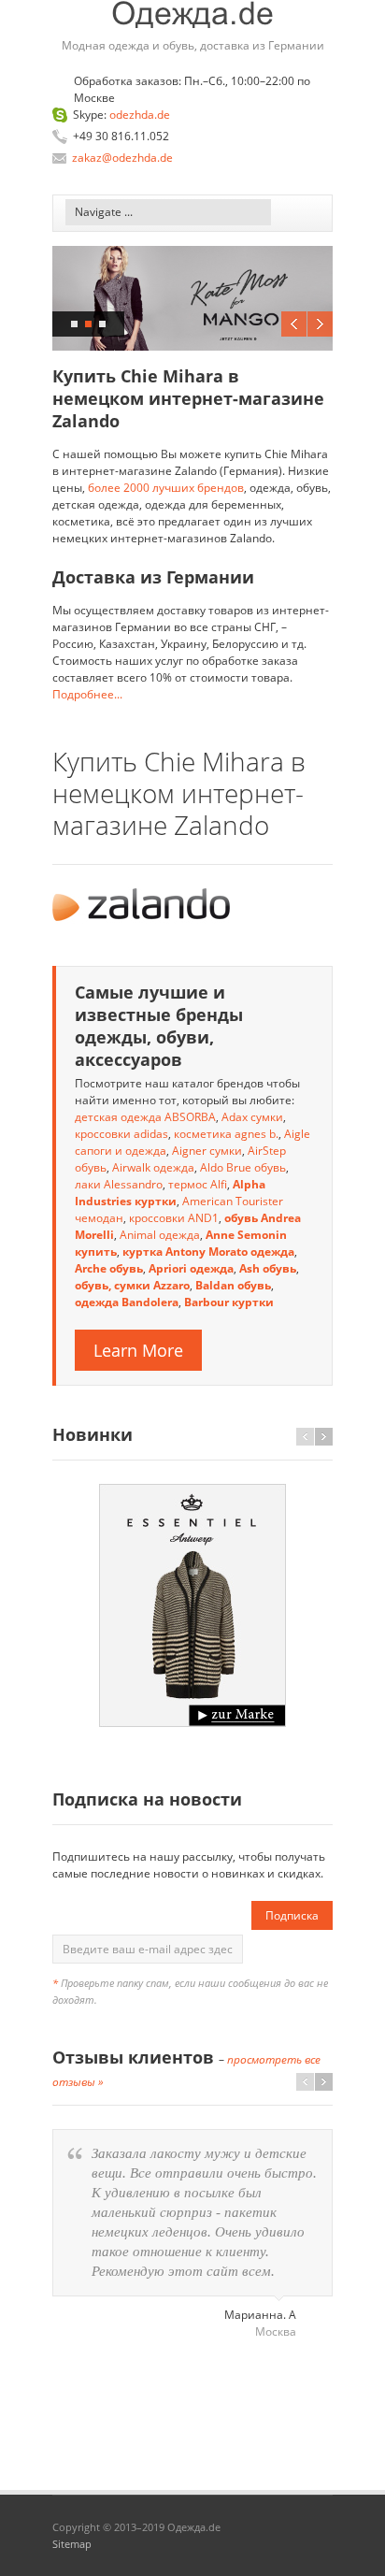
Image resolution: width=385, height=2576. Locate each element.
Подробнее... (87, 694)
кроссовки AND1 (174, 1218)
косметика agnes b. (226, 1134)
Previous (294, 324)
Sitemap (72, 2544)
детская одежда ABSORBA (145, 1117)
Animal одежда (160, 1235)
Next (320, 324)
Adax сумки (252, 1117)
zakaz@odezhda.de (122, 158)
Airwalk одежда (153, 1167)
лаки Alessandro (119, 1184)
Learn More (138, 1350)
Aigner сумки (207, 1151)
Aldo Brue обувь (243, 1167)
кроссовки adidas (121, 1134)
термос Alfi (198, 1184)
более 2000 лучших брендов (166, 488)
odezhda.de (140, 115)
